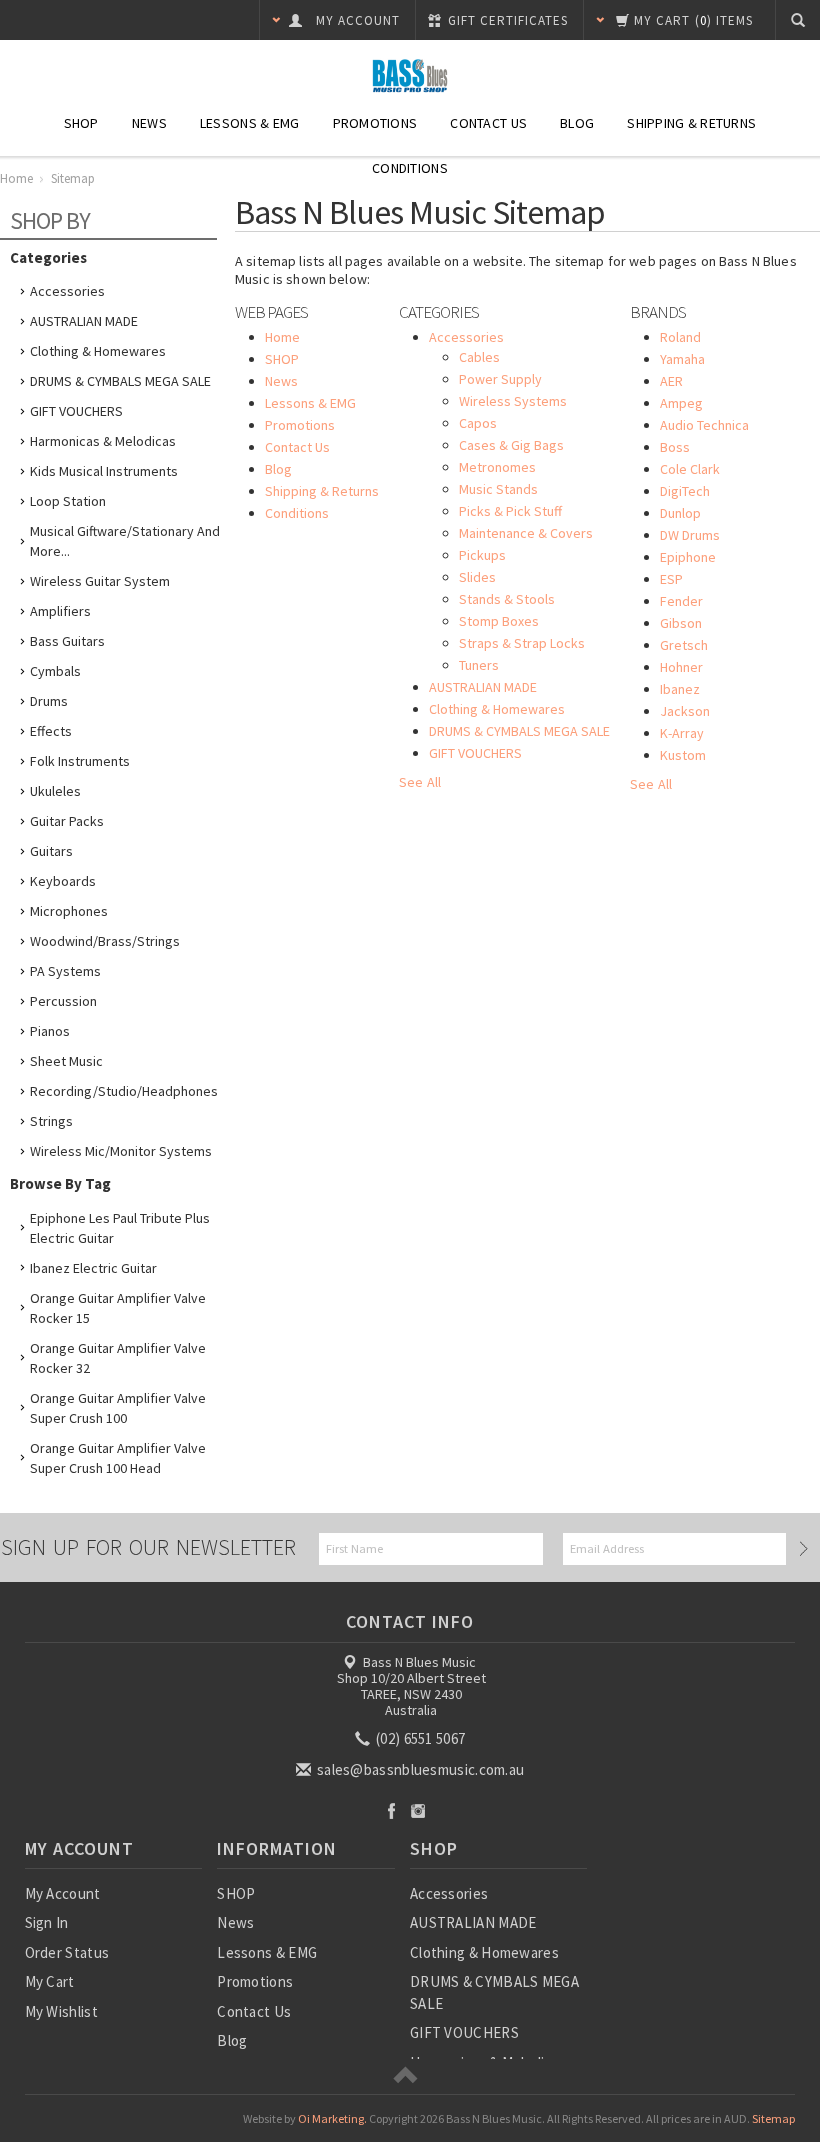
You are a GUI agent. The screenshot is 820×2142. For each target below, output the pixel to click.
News (149, 123)
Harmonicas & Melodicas (103, 441)
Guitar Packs (67, 821)
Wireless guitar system (100, 581)
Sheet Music (66, 1061)
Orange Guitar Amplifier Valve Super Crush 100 (118, 1408)
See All (420, 782)
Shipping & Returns (691, 123)
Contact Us (488, 123)
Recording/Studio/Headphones (124, 1091)
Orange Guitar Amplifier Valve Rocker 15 (118, 1308)
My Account (63, 1893)
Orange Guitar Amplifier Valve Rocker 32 (118, 1358)
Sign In (47, 1922)
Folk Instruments (80, 761)
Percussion (63, 1001)
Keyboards (63, 881)
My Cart (50, 1981)
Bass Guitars (67, 641)
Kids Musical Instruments (104, 471)
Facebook (391, 1810)
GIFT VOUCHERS (76, 411)
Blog (577, 123)
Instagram (418, 1810)
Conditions (410, 168)
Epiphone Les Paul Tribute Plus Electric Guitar (120, 1228)
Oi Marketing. (332, 2118)
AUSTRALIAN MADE (84, 321)
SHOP (81, 123)
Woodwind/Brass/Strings (105, 941)
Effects (51, 731)
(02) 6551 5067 (419, 1738)
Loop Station (68, 501)
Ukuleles (55, 791)
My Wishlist (61, 2011)
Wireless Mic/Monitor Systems (121, 1151)
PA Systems (65, 971)
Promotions (375, 123)
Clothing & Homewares (98, 351)
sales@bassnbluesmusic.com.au (419, 1769)
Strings (51, 1121)
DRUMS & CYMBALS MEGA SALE (120, 381)
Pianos (50, 1031)
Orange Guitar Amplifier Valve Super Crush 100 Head (118, 1458)
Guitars (51, 851)
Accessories (67, 291)
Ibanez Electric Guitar (93, 1268)
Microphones (69, 911)
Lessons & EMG (250, 123)
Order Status (67, 1952)
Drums (49, 701)
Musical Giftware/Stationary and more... (125, 541)
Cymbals (55, 671)
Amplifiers (60, 611)
